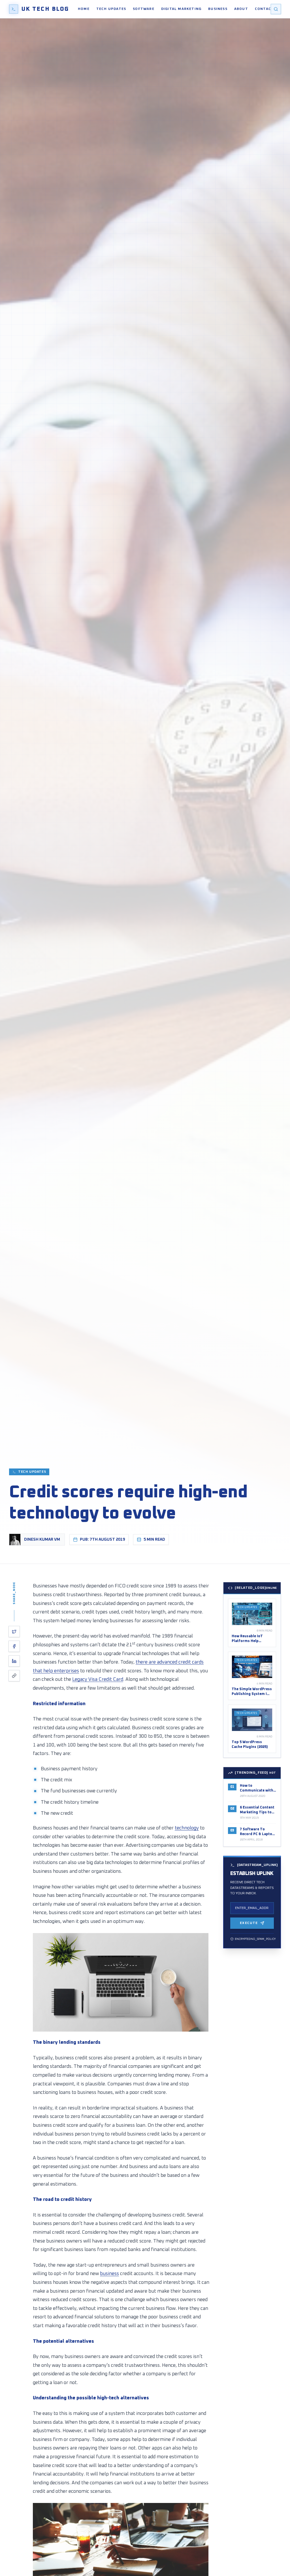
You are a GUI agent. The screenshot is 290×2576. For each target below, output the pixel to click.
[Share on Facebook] (14, 1646)
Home (84, 9)
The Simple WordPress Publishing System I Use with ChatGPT (252, 1694)
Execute (249, 1923)
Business (218, 9)
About (241, 9)
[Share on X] (14, 1632)
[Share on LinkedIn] (14, 1661)
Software (144, 9)
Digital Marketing (181, 9)
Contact (264, 9)
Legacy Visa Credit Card (98, 1680)
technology (187, 1828)
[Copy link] (14, 1676)
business (109, 2274)
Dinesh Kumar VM (42, 1540)
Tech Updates (111, 9)
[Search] (276, 9)
